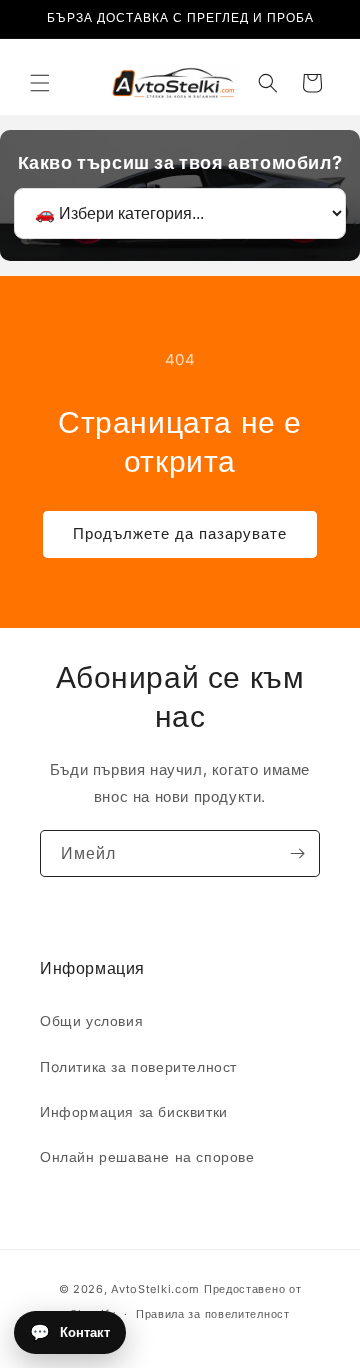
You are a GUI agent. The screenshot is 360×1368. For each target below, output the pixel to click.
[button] (40, 83)
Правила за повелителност (213, 1314)
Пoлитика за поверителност (138, 1066)
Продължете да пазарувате (180, 533)
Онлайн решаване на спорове (147, 1156)
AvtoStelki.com (155, 1289)
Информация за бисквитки (134, 1111)
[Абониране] (297, 853)
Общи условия (91, 1020)
